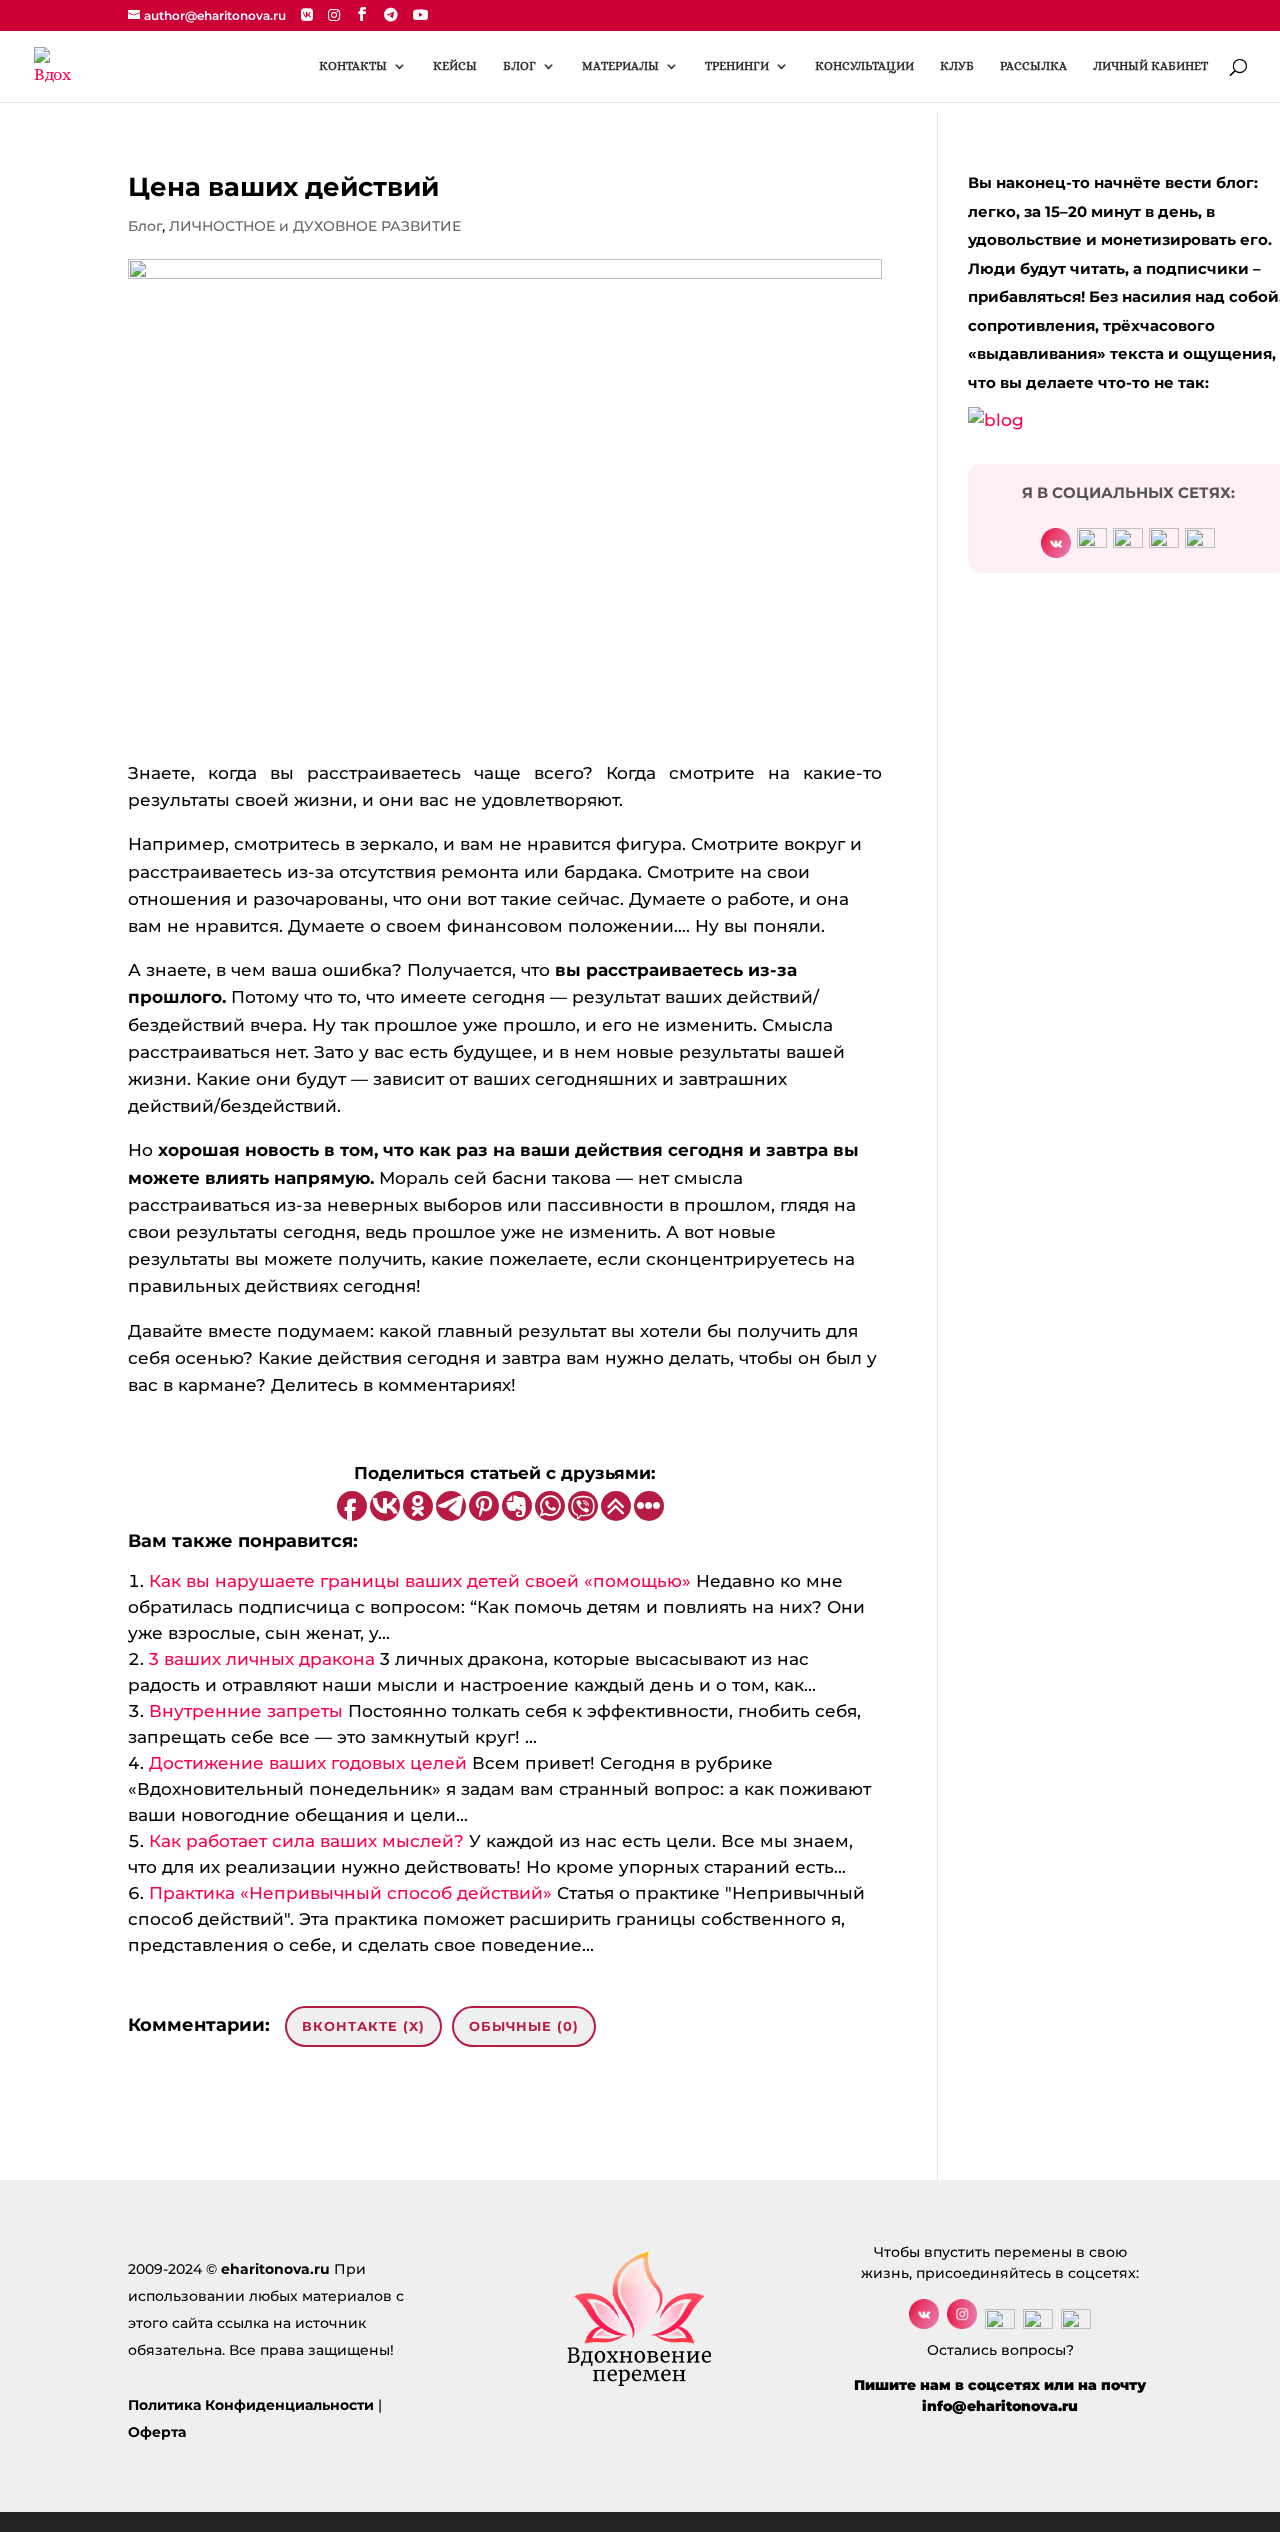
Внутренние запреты (246, 1711)
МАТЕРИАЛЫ (620, 66)
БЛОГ (519, 66)
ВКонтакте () (363, 2026)
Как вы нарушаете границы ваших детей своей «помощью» (420, 1581)
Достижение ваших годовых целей (308, 1763)
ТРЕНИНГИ (737, 66)
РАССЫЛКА (1033, 66)
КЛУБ (957, 66)
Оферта (157, 2432)
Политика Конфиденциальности (251, 2405)
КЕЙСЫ (455, 66)
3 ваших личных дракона (262, 1659)
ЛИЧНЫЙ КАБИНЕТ (1150, 66)
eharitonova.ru (275, 2269)
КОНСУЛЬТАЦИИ (864, 66)
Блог (145, 226)
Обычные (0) (524, 2026)
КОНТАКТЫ (353, 66)
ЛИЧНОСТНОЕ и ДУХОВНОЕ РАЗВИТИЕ (315, 226)
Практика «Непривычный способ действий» (350, 1893)
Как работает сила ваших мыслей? (306, 1841)
